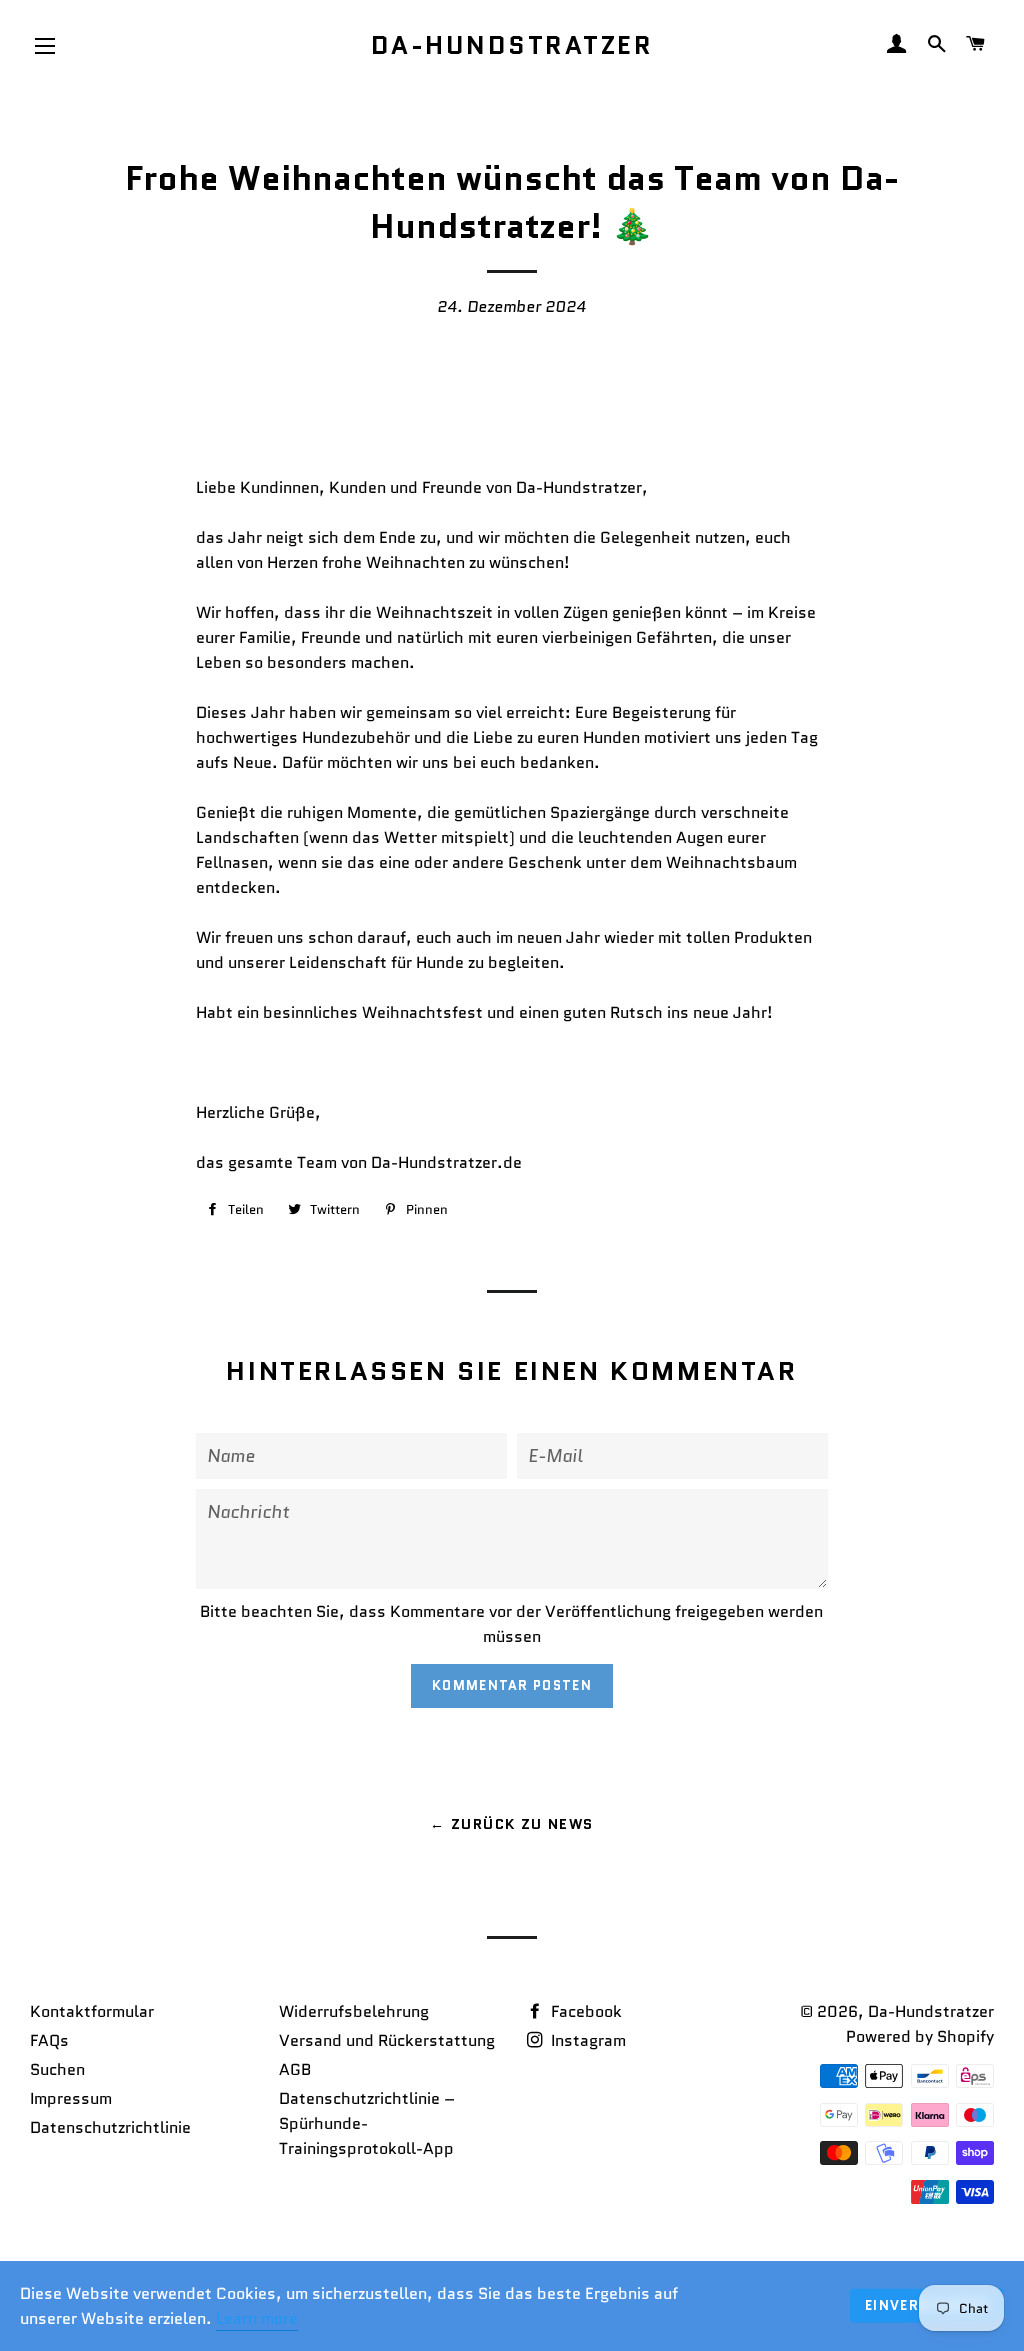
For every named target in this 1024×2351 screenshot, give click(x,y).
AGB (295, 2069)
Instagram (586, 2040)
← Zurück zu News (511, 1824)
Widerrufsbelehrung (354, 2011)
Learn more (257, 2318)
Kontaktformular (92, 2011)
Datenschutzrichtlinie (110, 2127)
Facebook (584, 2011)
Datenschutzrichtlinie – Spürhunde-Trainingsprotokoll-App (367, 2123)
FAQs (49, 2040)
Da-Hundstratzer (512, 45)
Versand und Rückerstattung (387, 2040)
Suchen (57, 2069)
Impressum (71, 2098)
